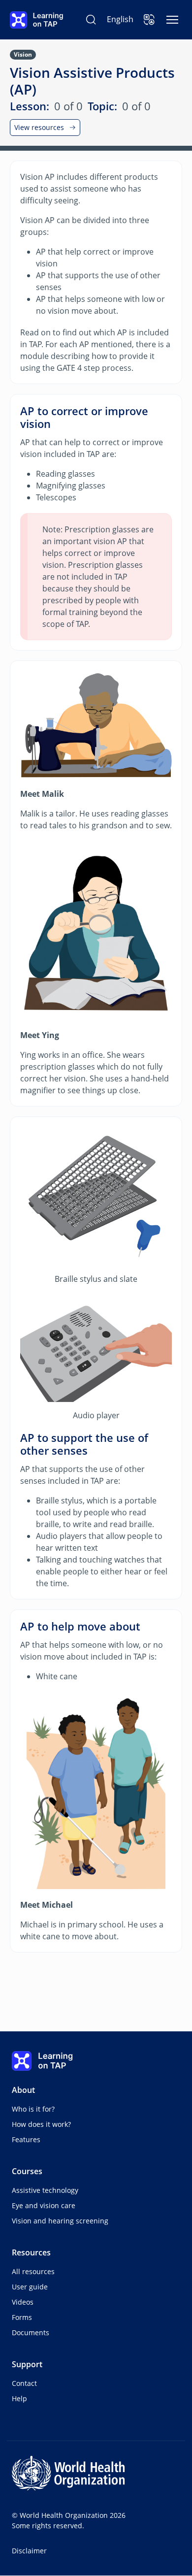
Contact (24, 2383)
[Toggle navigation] (172, 20)
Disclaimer (29, 2551)
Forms (22, 2317)
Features (26, 2139)
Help (19, 2398)
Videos (23, 2302)
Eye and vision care (44, 2205)
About (23, 2090)
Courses (27, 2171)
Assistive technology (45, 2190)
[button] (149, 20)
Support (27, 2364)
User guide (30, 2287)
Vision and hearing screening (60, 2221)
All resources (33, 2271)
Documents (31, 2332)
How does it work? (41, 2124)
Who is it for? (33, 2109)
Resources (31, 2252)
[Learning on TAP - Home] (36, 20)
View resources (39, 127)
